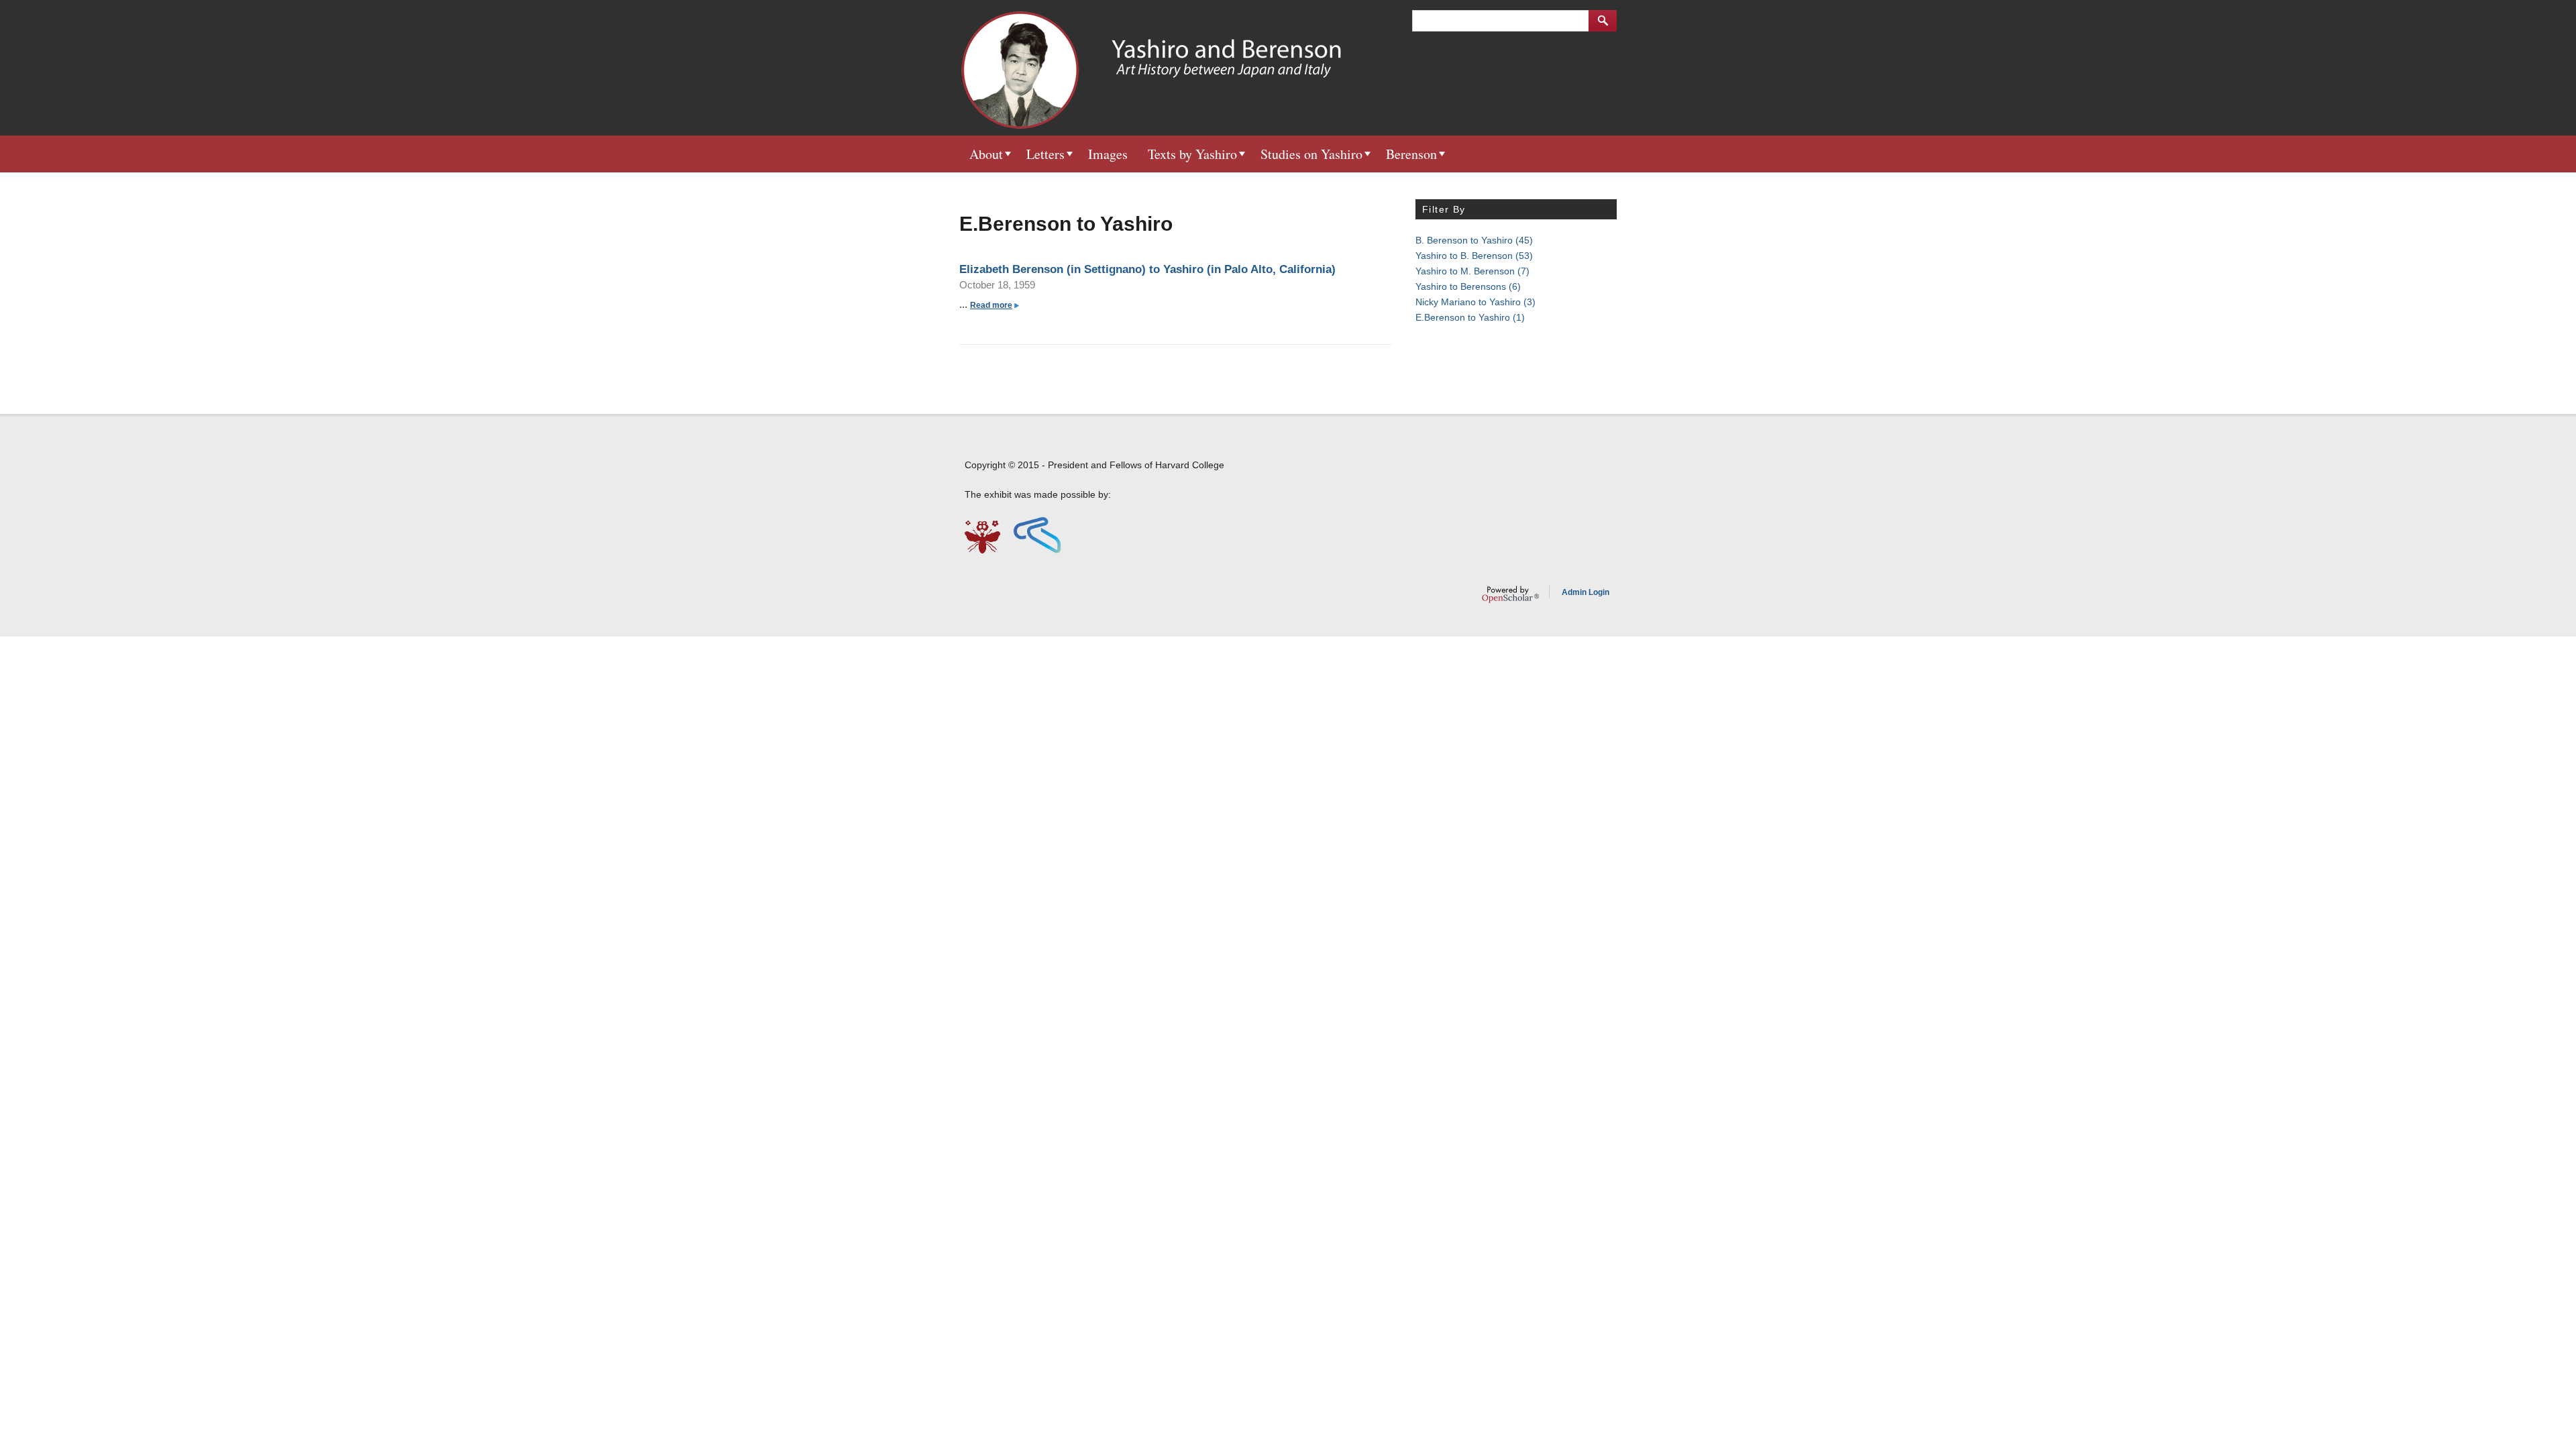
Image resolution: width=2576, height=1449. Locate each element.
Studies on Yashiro (1311, 154)
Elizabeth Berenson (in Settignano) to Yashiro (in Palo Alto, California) (1147, 269)
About (986, 154)
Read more (994, 305)
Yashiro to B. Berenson (1474, 256)
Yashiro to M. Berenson (1472, 271)
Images (1108, 154)
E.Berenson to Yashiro (1470, 317)
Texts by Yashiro (1192, 154)
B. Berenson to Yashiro (1474, 240)
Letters (1045, 154)
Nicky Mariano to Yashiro (1475, 302)
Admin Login (1586, 592)
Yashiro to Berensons (1468, 286)
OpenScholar (1510, 594)
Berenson (1411, 154)
